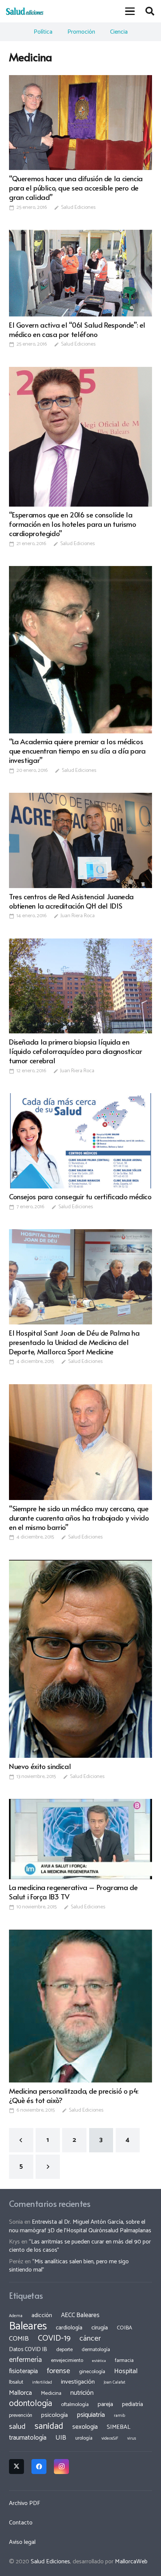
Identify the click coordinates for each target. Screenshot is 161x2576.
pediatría (133, 2404)
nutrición (82, 2393)
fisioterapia (23, 2371)
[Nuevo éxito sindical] (80, 1659)
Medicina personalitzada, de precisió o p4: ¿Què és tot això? (74, 2095)
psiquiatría (91, 2415)
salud (17, 2427)
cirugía (100, 2328)
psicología (54, 2415)
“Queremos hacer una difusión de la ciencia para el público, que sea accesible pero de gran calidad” (76, 188)
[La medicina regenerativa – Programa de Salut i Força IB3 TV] (80, 1839)
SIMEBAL (119, 2427)
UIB (61, 2438)
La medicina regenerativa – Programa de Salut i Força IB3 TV (73, 1892)
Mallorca (20, 2393)
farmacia (124, 2360)
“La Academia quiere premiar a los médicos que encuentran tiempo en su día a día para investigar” (77, 751)
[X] (16, 2467)
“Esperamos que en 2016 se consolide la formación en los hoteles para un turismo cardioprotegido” (73, 524)
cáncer (90, 2339)
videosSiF (110, 2439)
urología (84, 2438)
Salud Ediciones (78, 208)
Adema (16, 2316)
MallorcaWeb (131, 2562)
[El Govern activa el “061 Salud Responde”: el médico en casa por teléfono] (80, 273)
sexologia (85, 2427)
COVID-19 (54, 2338)
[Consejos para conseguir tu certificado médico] (80, 1141)
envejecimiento (67, 2360)
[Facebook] (39, 2467)
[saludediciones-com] (25, 11)
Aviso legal (22, 2542)
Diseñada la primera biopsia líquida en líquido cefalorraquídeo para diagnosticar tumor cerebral (75, 1051)
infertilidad (42, 2382)
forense (58, 2371)
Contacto (21, 2523)
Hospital (126, 2371)
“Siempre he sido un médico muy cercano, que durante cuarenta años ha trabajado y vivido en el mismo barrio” (79, 1518)
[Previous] (21, 2140)
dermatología (96, 2350)
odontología (31, 2404)
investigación (78, 2382)
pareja (105, 2404)
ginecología (92, 2372)
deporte (64, 2350)
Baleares (28, 2326)
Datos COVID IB (28, 2350)
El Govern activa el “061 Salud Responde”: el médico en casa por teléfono (77, 329)
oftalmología (75, 2405)
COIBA (124, 2328)
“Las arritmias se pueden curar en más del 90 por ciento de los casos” (80, 2246)
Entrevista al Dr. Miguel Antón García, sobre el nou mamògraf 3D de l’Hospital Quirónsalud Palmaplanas (80, 2226)
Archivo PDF (25, 2503)
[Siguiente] (48, 2167)
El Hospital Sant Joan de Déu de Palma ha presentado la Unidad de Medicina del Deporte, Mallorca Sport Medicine (74, 1342)
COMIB (19, 2339)
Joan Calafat (115, 2382)
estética (99, 2361)
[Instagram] (61, 2467)
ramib (119, 2416)
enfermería (25, 2360)
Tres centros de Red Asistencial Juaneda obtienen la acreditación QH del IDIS (71, 901)
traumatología (28, 2438)
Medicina (51, 2393)
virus (132, 2439)
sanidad (49, 2426)
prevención (21, 2415)
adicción (42, 2316)
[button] (130, 11)
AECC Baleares (80, 2315)
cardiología (69, 2328)
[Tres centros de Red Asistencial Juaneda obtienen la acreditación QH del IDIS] (80, 840)
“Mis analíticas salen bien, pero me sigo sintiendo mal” (69, 2266)
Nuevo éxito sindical (40, 1766)
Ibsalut (16, 2382)
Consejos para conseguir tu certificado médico (80, 1196)
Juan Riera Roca (78, 916)
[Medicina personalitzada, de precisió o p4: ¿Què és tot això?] (80, 2006)
